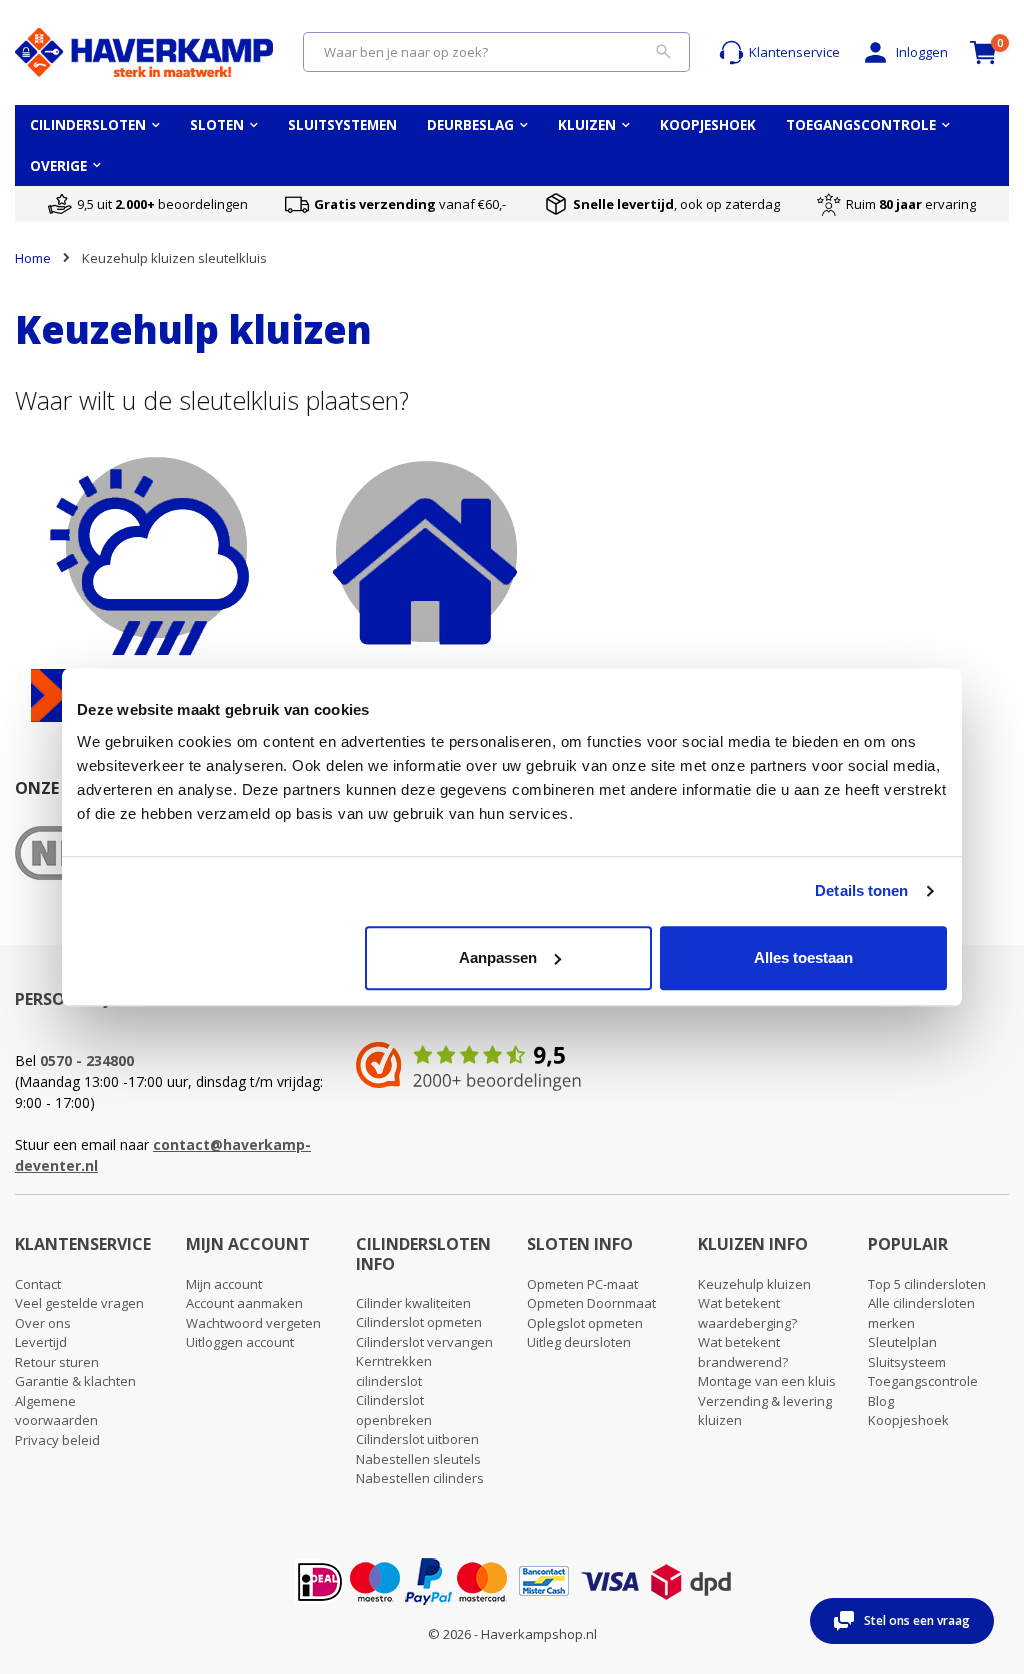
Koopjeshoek (908, 1420)
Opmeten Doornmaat (591, 1303)
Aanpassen (498, 957)
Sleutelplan (902, 1342)
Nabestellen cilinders (420, 1478)
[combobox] (496, 52)
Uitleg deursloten (579, 1342)
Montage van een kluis (767, 1381)
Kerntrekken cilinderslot (394, 1371)
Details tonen (861, 890)
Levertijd (41, 1342)
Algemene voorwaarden (56, 1411)
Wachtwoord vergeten (253, 1323)
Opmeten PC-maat (582, 1284)
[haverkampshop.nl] (144, 52)
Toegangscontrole (923, 1381)
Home (33, 258)
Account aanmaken (244, 1303)
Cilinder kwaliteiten (413, 1303)
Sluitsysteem (907, 1362)
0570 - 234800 (87, 1060)
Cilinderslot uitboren (417, 1439)
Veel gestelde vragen (79, 1303)
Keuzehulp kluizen (754, 1284)
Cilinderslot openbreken (394, 1410)
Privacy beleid (57, 1440)
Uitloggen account (240, 1342)
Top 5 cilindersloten (927, 1284)
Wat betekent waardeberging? (747, 1313)
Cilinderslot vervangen (424, 1342)
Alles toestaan (803, 957)
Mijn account (224, 1284)
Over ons (43, 1323)
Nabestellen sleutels (418, 1459)
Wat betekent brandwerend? (743, 1352)
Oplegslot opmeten (585, 1323)
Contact (38, 1284)
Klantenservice (794, 52)
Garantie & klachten (75, 1381)
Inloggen (922, 52)
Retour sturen (57, 1362)
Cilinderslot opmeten (419, 1322)
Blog (881, 1401)
